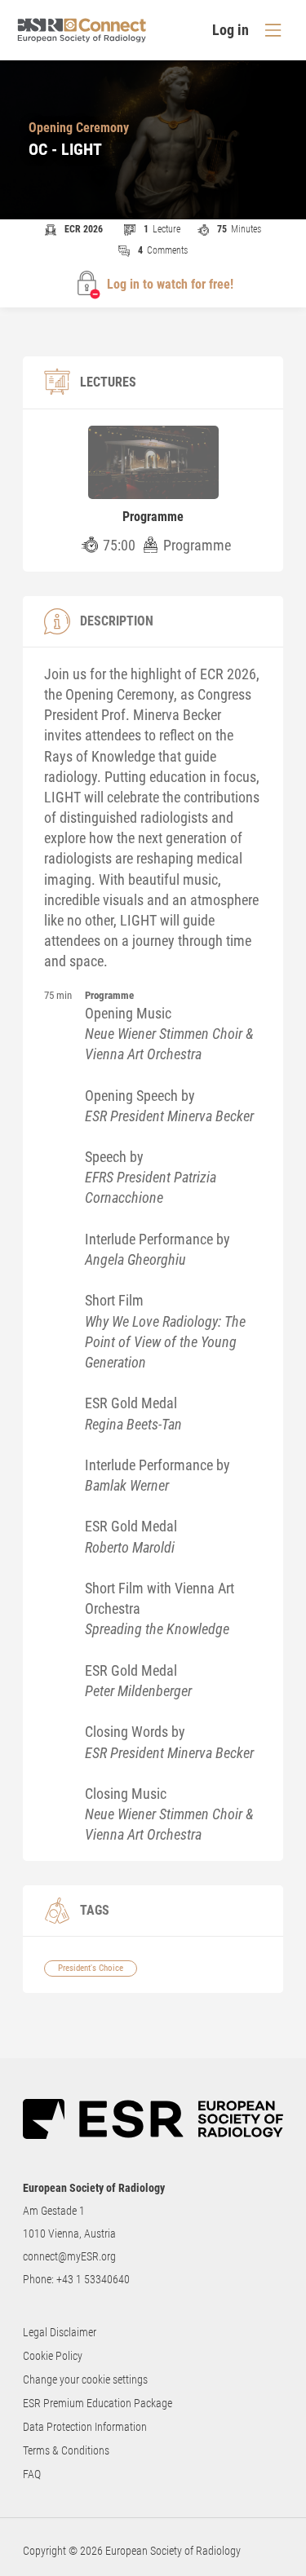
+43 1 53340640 (93, 2279)
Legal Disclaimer (60, 2332)
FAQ (32, 2474)
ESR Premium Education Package (98, 2403)
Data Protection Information (85, 2427)
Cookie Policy (53, 2356)
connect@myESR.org (69, 2256)
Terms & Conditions (66, 2450)
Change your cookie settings (85, 2379)
